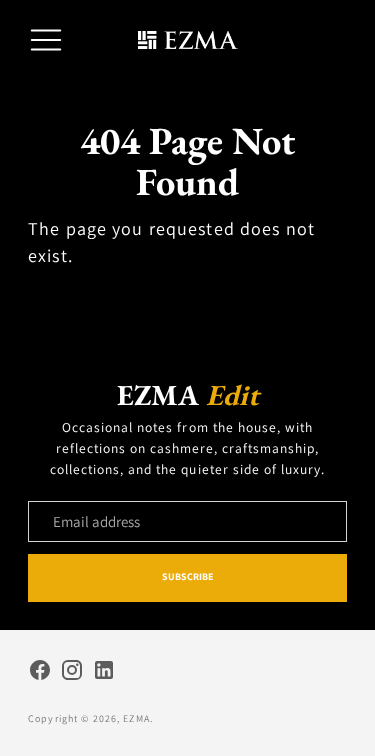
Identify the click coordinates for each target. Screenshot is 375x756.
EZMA (136, 718)
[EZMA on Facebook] (40, 673)
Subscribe (188, 576)
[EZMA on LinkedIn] (104, 673)
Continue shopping (187, 299)
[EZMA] (188, 40)
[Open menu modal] (46, 40)
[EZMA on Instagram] (72, 673)
